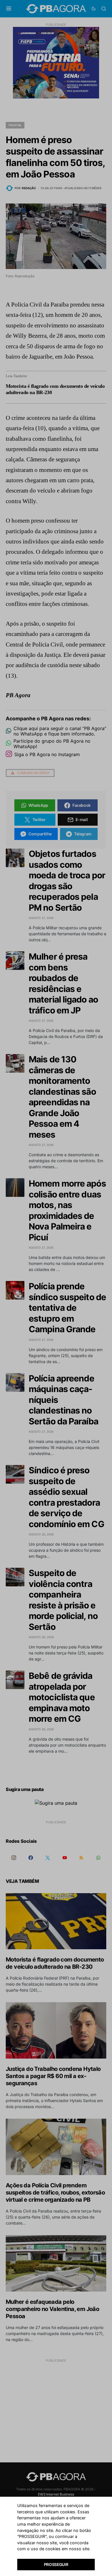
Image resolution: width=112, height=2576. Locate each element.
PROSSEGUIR (56, 2564)
